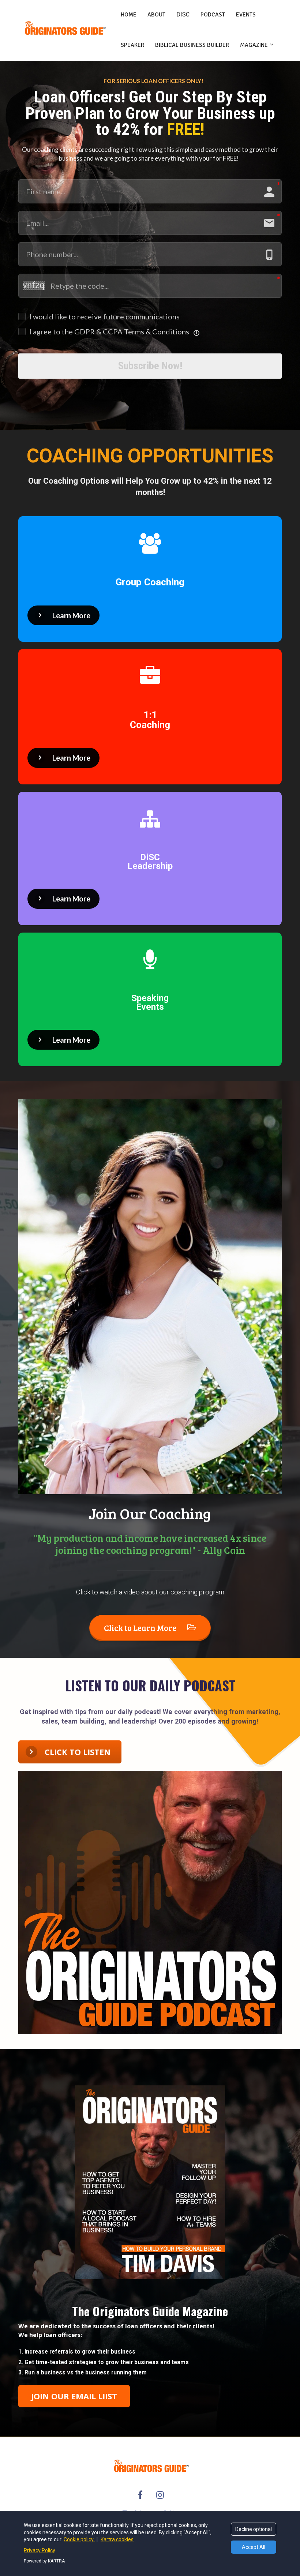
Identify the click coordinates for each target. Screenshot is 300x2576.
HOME (129, 15)
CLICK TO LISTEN (78, 1752)
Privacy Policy (40, 2550)
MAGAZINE (254, 45)
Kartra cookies (117, 2539)
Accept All (254, 2547)
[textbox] (150, 2362)
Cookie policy (79, 2539)
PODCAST (213, 15)
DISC (183, 14)
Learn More (71, 615)
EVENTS (246, 15)
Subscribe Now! (150, 366)
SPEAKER (132, 45)
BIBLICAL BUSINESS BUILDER (192, 45)
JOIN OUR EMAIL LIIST (74, 2396)
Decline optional (254, 2529)
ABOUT (156, 15)
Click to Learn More (140, 1628)
